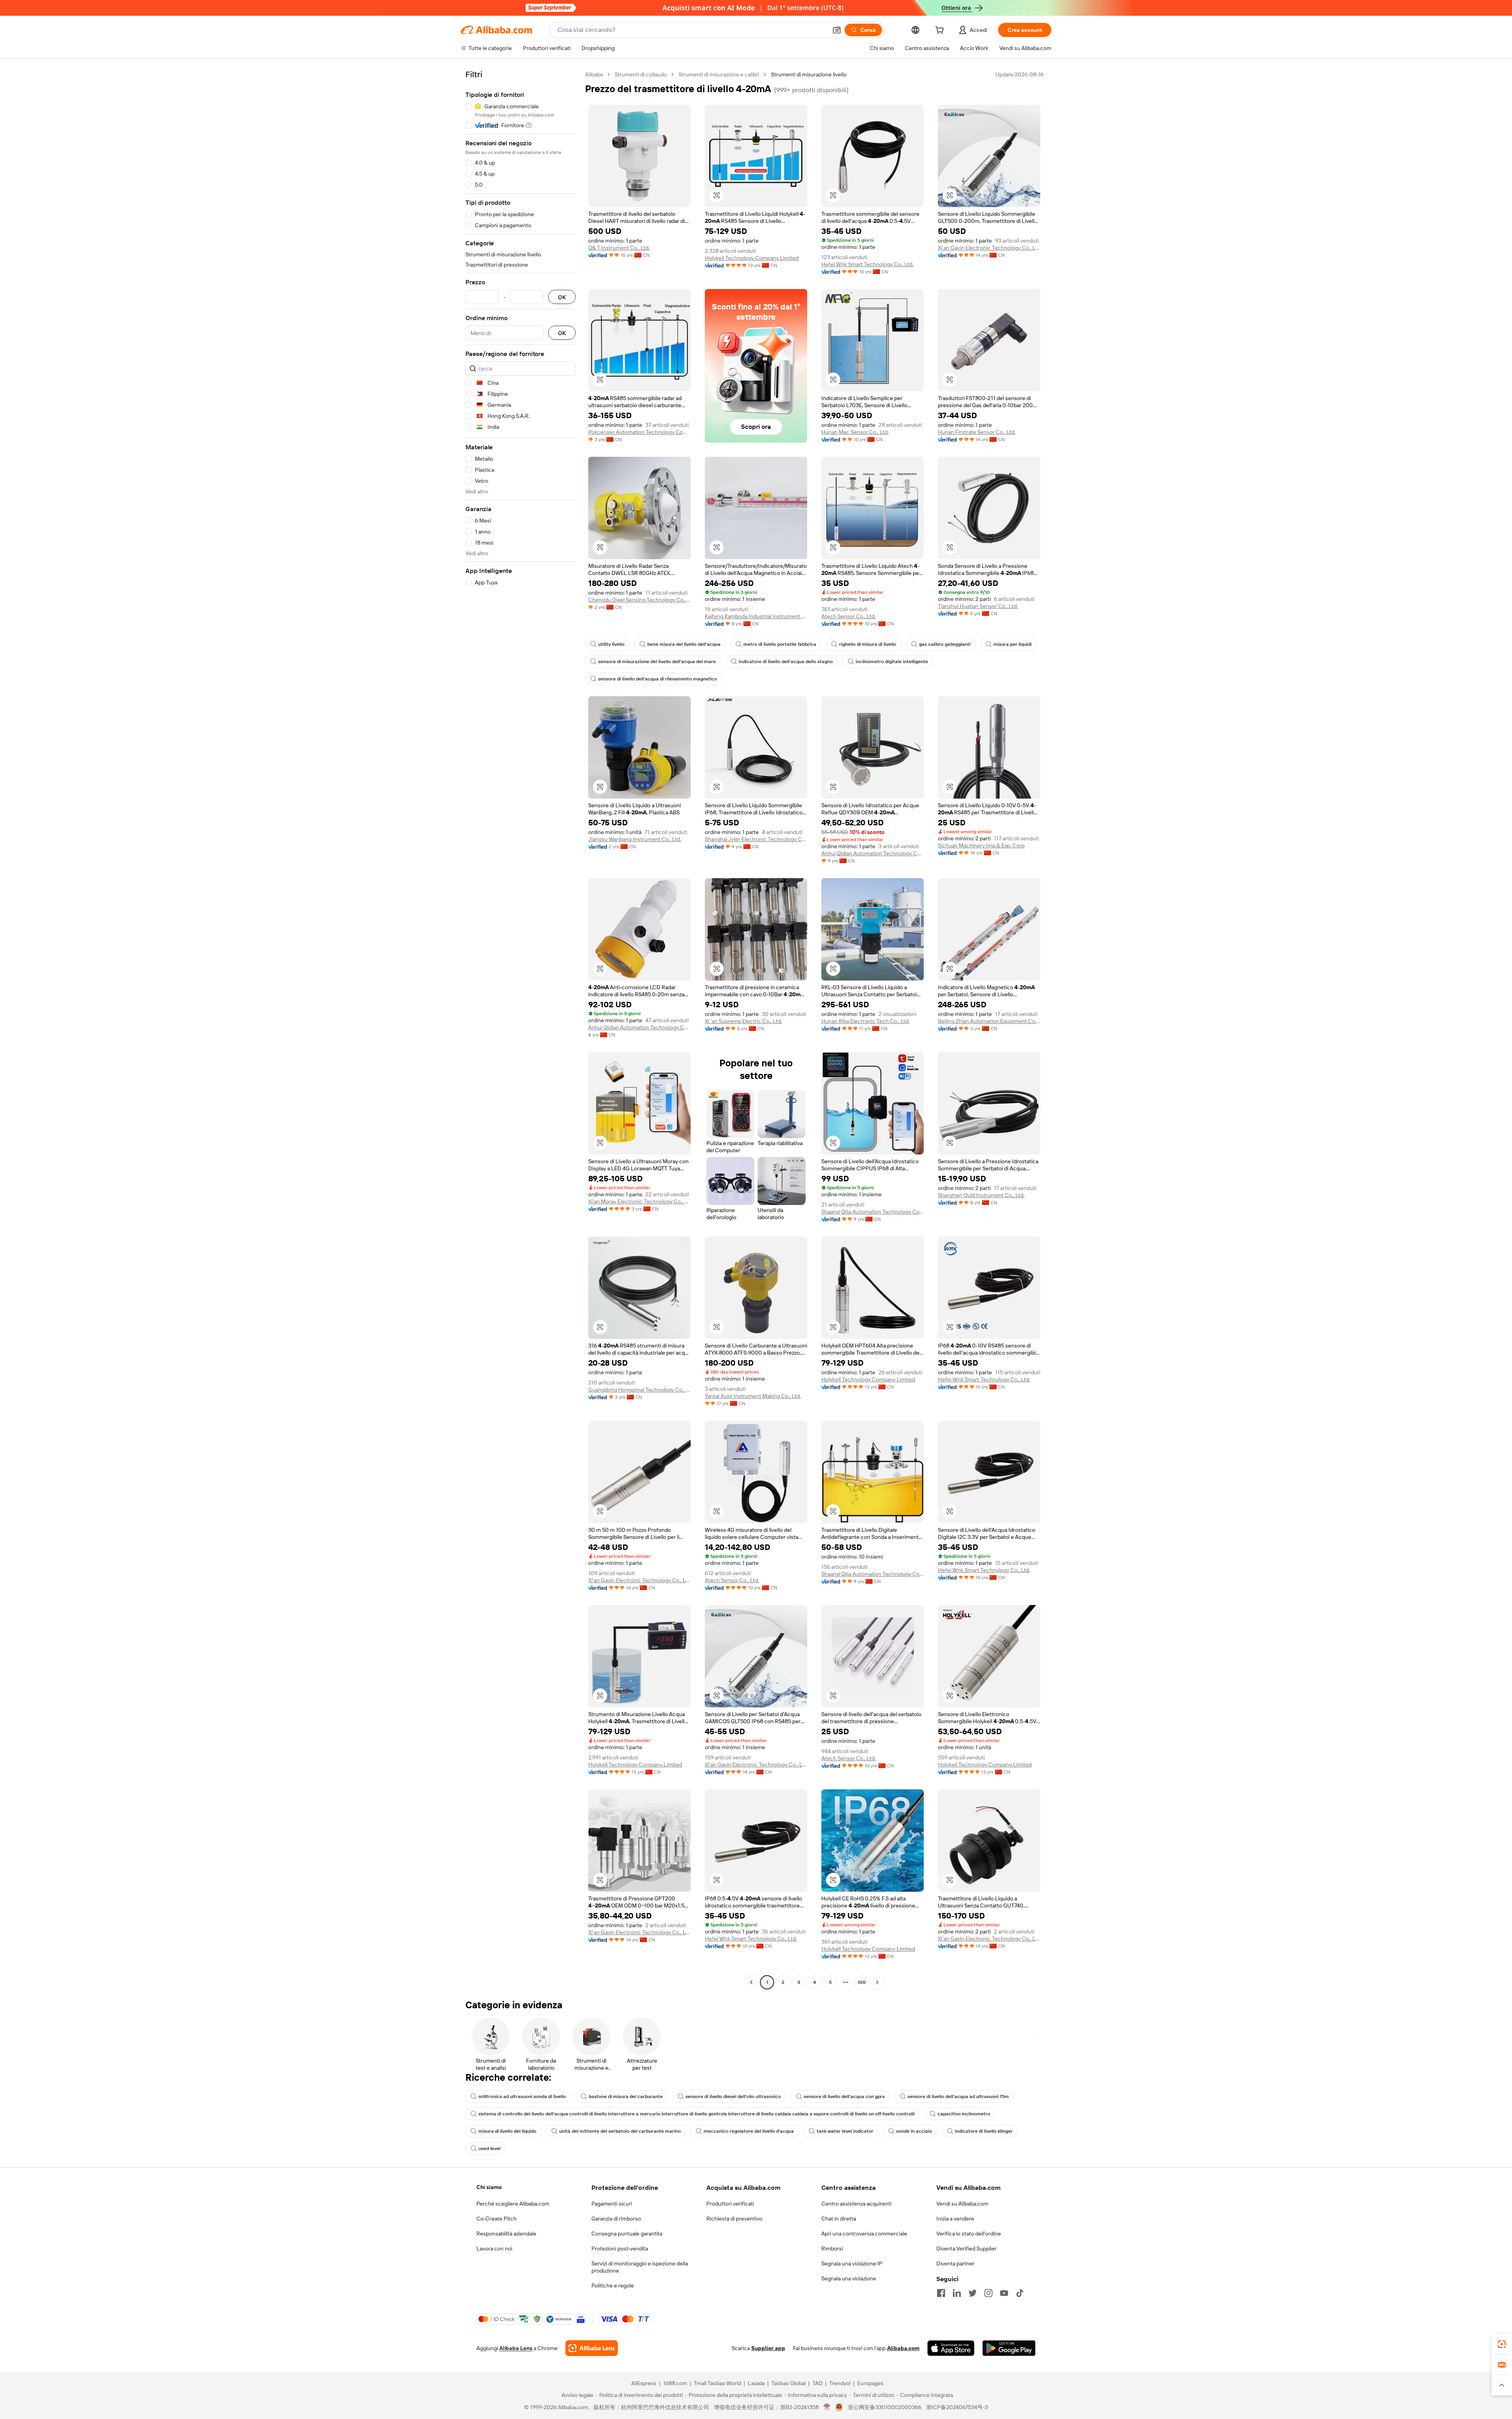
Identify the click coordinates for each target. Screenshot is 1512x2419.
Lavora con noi (494, 2248)
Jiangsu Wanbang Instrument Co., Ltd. (635, 839)
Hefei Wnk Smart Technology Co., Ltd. (867, 264)
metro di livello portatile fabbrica (780, 644)
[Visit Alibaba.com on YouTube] (1004, 2293)
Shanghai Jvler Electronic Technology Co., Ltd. (756, 839)
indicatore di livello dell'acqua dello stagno (786, 662)
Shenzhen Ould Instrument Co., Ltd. (981, 1195)
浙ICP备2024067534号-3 (957, 2407)
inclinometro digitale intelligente (892, 662)
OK (562, 297)
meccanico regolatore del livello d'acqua (749, 2131)
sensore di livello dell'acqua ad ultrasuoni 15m (958, 2096)
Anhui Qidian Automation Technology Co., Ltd (873, 853)
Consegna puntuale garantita (627, 2234)
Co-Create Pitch (497, 2219)
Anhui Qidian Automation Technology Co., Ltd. (639, 1027)
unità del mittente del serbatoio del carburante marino (620, 2131)
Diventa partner (955, 2263)
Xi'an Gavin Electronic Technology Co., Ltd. (989, 248)
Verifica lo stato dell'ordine (969, 2234)
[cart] (941, 31)
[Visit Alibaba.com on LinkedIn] (957, 2293)
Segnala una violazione (849, 2278)
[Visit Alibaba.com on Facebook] (941, 2293)
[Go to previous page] (751, 1982)
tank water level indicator (845, 2131)
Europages (870, 2383)
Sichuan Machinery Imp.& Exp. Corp (981, 845)
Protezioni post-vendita (620, 2248)
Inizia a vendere (955, 2219)
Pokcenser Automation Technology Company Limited (639, 432)
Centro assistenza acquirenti (856, 2204)
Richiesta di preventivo (734, 2219)
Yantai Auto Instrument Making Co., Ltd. (753, 1396)
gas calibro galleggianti (945, 644)
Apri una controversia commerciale (864, 2234)
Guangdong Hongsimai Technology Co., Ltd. (639, 1390)
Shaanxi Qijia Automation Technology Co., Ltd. (873, 1212)
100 (862, 1982)
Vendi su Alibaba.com (962, 2204)
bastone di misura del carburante (626, 2096)
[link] (1502, 2344)
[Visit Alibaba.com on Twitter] (973, 2293)
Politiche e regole (613, 2286)
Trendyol (840, 2383)
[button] (837, 30)
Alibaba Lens (516, 2348)
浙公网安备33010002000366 (885, 2407)
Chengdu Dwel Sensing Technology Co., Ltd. (639, 600)
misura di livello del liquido (507, 2131)
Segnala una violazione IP (852, 2263)
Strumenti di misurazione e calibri (719, 74)
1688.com (675, 2383)
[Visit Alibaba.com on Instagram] (988, 2293)
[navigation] (521, 1029)
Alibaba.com (903, 2348)
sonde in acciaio (914, 2131)
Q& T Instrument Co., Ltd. (619, 248)
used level (489, 2148)
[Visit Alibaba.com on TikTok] (1020, 2293)
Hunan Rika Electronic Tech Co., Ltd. (865, 1021)
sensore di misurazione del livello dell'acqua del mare (657, 662)
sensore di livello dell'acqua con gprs (844, 2096)
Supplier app (768, 2348)
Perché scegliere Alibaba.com (513, 2204)
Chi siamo (489, 2187)
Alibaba (594, 74)
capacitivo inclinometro (964, 2114)
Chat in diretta (839, 2219)
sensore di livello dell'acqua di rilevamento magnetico (658, 679)
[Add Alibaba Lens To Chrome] (592, 2348)
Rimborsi (832, 2248)
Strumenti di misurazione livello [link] (809, 74)
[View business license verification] (827, 2407)
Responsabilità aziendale (506, 2234)
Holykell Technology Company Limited (752, 258)
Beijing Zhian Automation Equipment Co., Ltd (989, 1021)
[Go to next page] (877, 1982)
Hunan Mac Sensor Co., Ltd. (855, 432)
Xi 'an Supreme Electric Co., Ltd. (743, 1021)
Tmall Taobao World (717, 2383)
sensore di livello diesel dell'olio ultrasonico (733, 2096)
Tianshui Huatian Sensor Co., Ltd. (978, 606)
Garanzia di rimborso (616, 2219)
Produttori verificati (730, 2204)
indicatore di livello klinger (984, 2131)
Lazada (756, 2383)
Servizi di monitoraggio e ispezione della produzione (640, 2267)
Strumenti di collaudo (641, 74)
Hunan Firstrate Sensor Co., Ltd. (977, 432)
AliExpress (644, 2383)
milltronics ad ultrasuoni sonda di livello (522, 2096)
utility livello (611, 644)
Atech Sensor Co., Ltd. (849, 616)
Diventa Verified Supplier (966, 2248)
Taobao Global (788, 2383)
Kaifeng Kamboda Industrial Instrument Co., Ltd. (756, 616)
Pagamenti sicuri (612, 2204)
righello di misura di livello (868, 644)
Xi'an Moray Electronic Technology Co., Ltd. (639, 1201)
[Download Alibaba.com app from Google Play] (1009, 2348)
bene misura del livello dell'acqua (684, 644)
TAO (817, 2383)
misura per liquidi (1013, 644)
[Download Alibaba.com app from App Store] (951, 2348)
